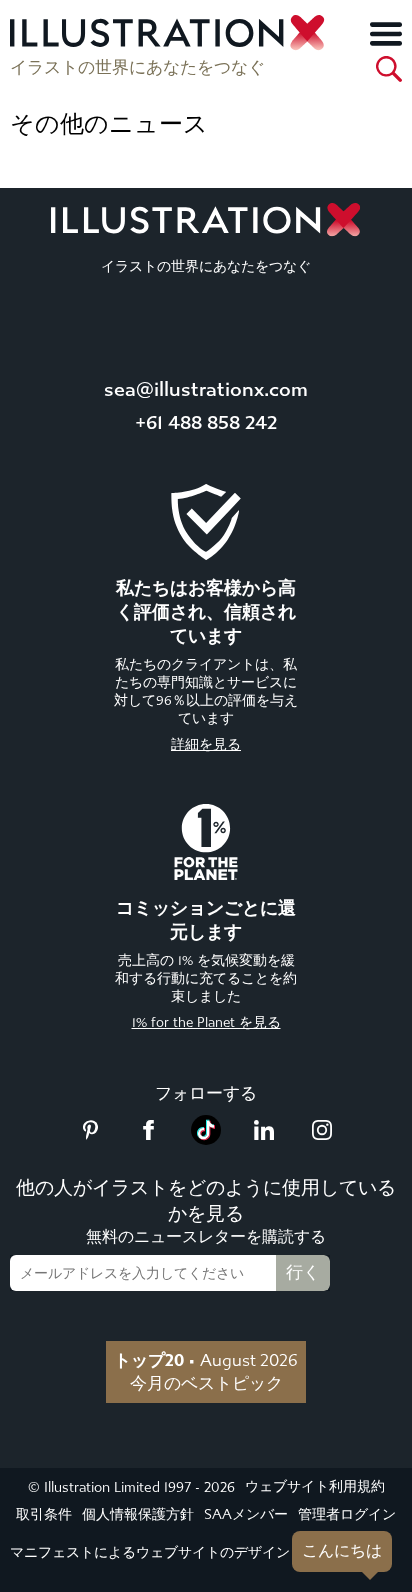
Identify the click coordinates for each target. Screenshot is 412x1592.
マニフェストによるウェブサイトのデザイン (150, 1552)
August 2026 (206, 1360)
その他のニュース (109, 124)
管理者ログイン (347, 1514)
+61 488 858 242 (206, 422)
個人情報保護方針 (138, 1514)
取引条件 (44, 1514)
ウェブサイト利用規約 (315, 1486)
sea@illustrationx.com (206, 389)
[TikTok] (206, 1139)
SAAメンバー (246, 1514)
